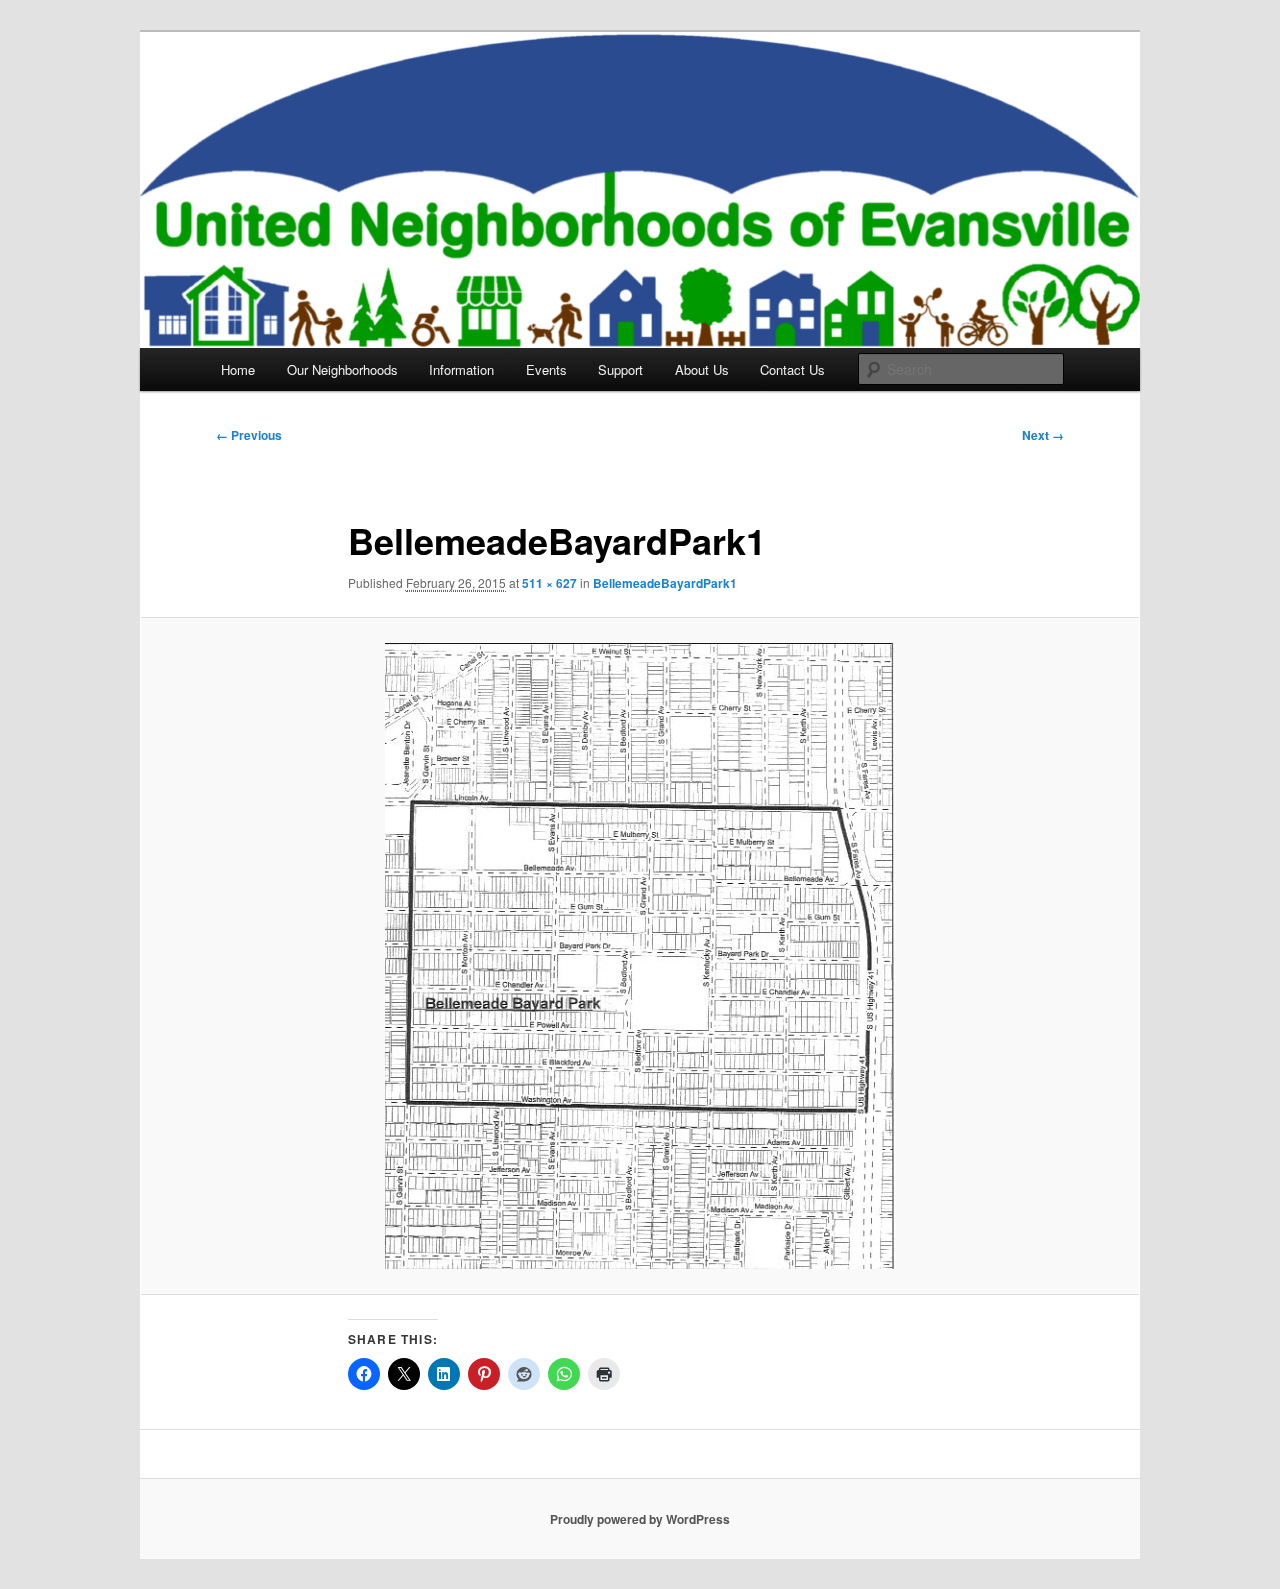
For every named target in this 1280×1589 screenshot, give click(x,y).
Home (238, 369)
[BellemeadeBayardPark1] (640, 955)
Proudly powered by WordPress (640, 1519)
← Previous (249, 435)
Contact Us (792, 369)
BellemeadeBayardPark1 (665, 583)
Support (620, 369)
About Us (702, 369)
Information (461, 369)
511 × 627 (549, 583)
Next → (1043, 435)
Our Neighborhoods (342, 369)
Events (546, 369)
